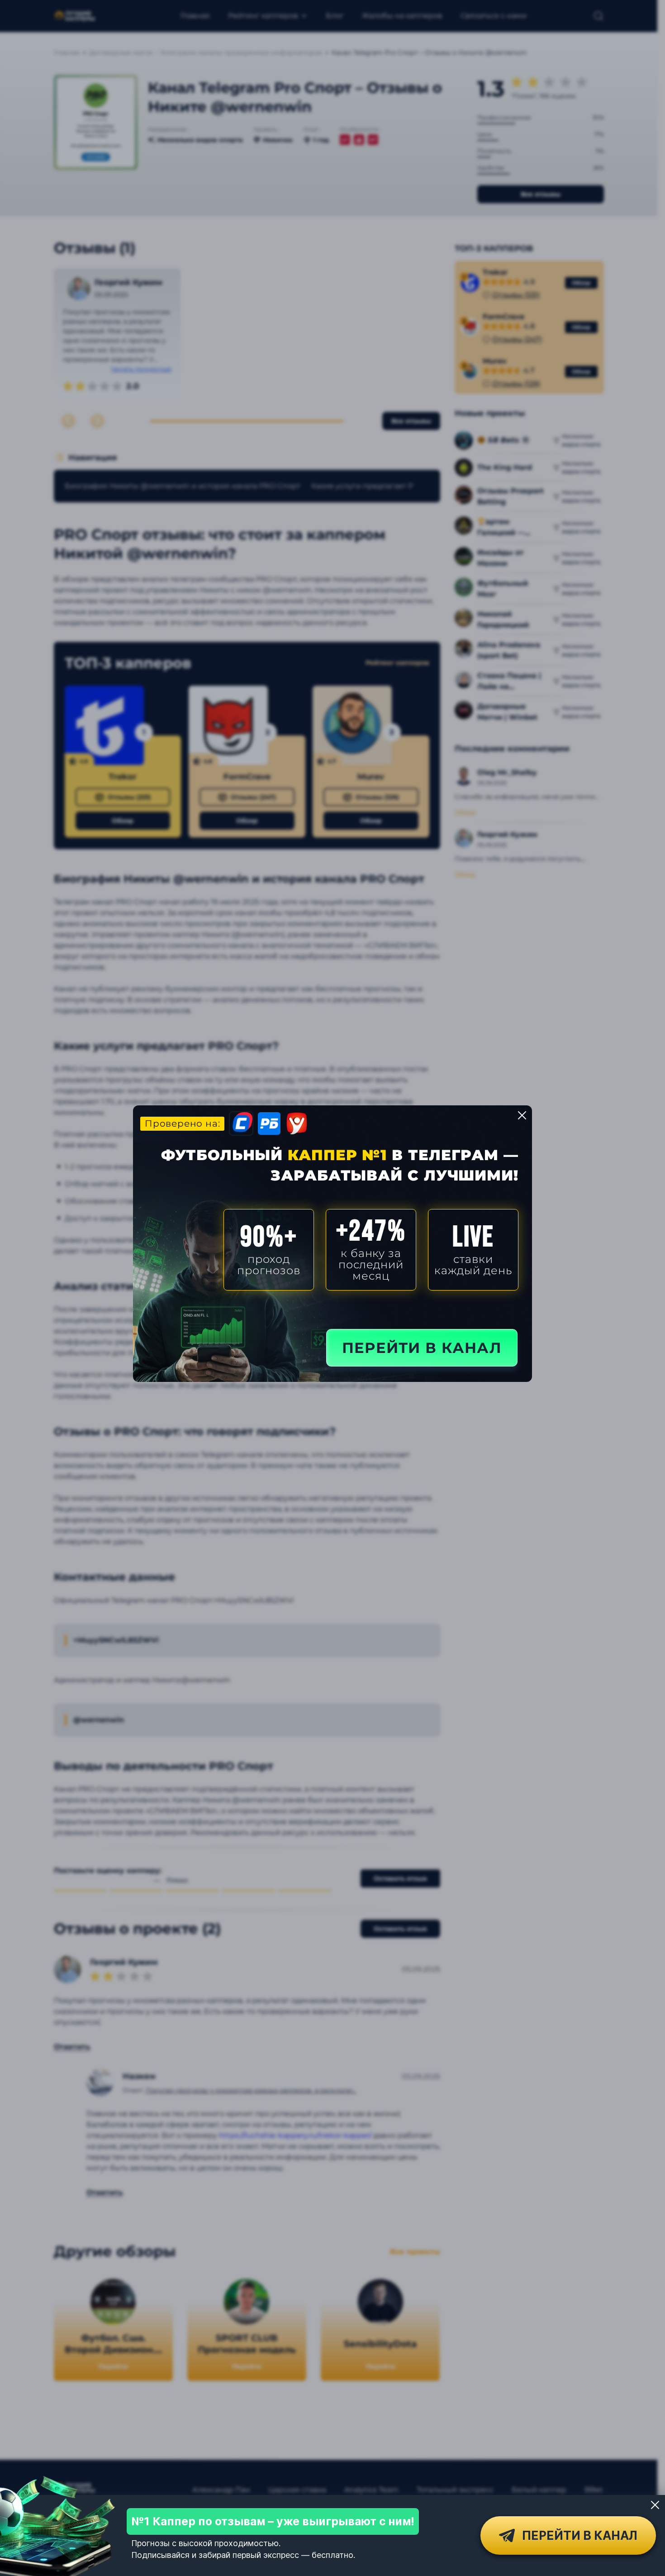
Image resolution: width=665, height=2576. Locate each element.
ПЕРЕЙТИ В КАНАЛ (422, 1348)
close (522, 1115)
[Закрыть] (655, 2505)
